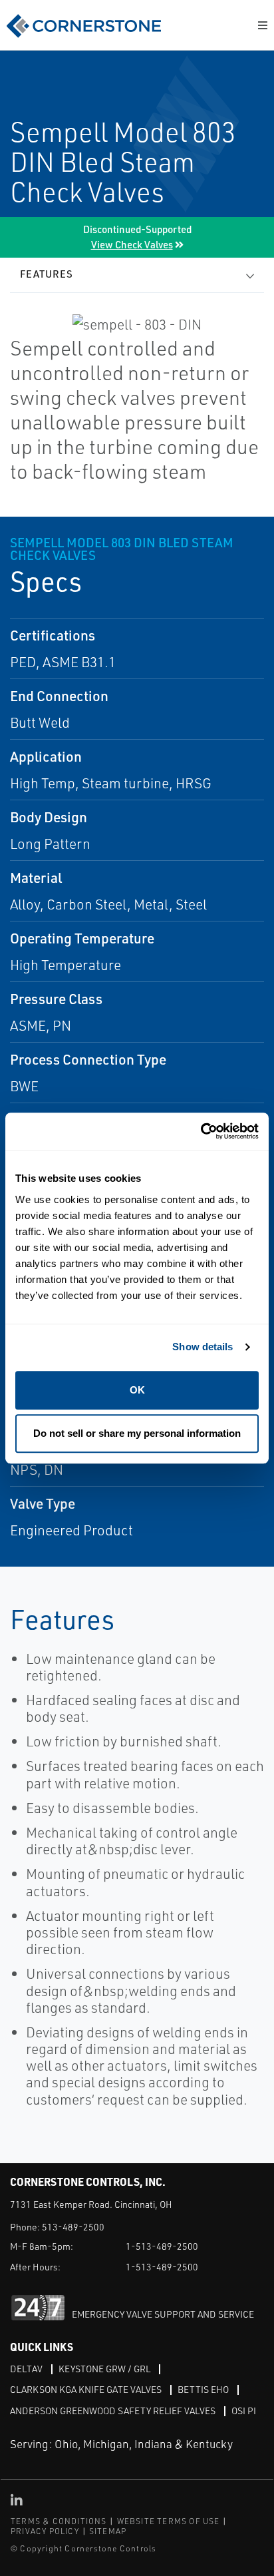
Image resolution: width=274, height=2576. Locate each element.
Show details (203, 1347)
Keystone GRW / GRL (104, 2369)
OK (137, 1390)
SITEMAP (108, 2531)
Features (47, 274)
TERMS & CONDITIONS (59, 2521)
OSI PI (244, 2411)
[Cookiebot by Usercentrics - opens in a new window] (201, 1132)
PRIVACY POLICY (45, 2531)
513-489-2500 (73, 2227)
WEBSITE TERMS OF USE (169, 2521)
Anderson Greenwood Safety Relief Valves (113, 2411)
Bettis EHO (203, 2389)
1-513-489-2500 (162, 2246)
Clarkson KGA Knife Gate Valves (86, 2389)
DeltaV (26, 2369)
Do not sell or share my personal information (137, 1433)
